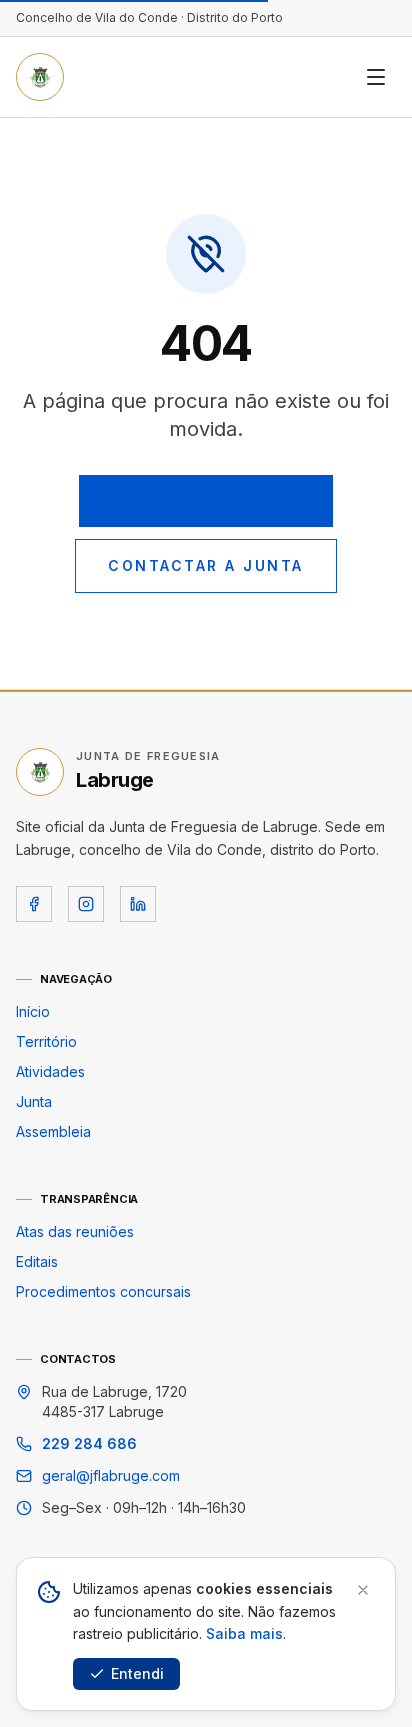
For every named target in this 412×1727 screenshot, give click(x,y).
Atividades (50, 1071)
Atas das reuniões (75, 1231)
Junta (34, 1101)
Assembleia (53, 1131)
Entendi (137, 1673)
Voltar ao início (218, 500)
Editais (37, 1261)
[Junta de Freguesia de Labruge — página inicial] (40, 77)
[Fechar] (363, 1590)
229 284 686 (89, 1443)
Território (46, 1041)
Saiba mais (244, 1633)
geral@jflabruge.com (111, 1475)
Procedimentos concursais (103, 1291)
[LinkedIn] (138, 904)
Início (33, 1011)
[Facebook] (34, 904)
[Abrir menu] (376, 77)
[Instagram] (86, 904)
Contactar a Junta (206, 565)
